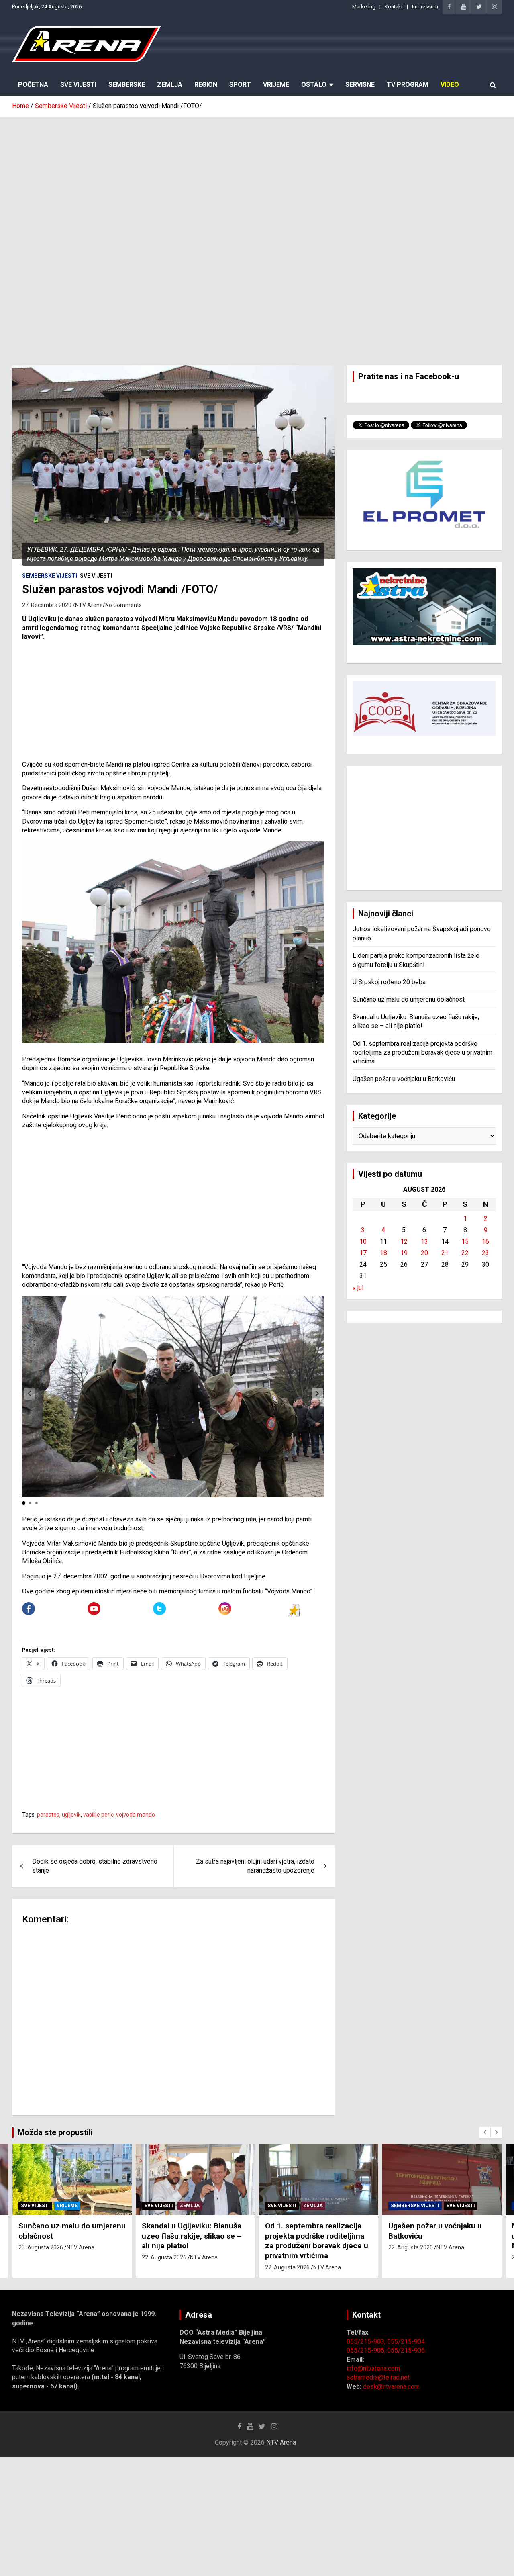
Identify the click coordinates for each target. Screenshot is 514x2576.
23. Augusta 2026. (41, 2247)
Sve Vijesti (78, 85)
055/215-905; (367, 2350)
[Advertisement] (257, 177)
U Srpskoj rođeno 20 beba (389, 982)
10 (363, 1242)
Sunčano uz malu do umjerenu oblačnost (409, 999)
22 (465, 1253)
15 (465, 1242)
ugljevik (71, 1815)
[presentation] (485, 2132)
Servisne (360, 85)
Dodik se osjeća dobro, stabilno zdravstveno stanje (95, 1866)
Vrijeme (276, 85)
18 (383, 1253)
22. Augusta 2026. (165, 2257)
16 (485, 1242)
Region (206, 85)
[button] (317, 1394)
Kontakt (394, 7)
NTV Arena (89, 605)
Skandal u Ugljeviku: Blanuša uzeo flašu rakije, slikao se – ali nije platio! (192, 2236)
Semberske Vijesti (50, 576)
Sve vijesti (96, 576)
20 (424, 1253)
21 (445, 1253)
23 (485, 1253)
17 (363, 1253)
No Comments (123, 605)
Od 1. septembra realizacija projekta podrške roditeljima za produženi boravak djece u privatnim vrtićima (422, 1053)
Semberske (127, 85)
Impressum (425, 7)
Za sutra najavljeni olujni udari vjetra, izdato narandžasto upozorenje (255, 1866)
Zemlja (170, 85)
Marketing (364, 7)
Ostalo (314, 85)
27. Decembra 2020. (47, 605)
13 (424, 1242)
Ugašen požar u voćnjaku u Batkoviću (404, 1079)
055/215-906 (406, 2350)
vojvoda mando (136, 1815)
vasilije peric (98, 1815)
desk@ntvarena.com (391, 2387)
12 (404, 1242)
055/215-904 (406, 2342)
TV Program (408, 85)
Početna (33, 85)
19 (404, 1253)
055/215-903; (367, 2342)
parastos (48, 1815)
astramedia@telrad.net (378, 2377)
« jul (358, 1288)
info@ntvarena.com (373, 2368)
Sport (240, 85)
